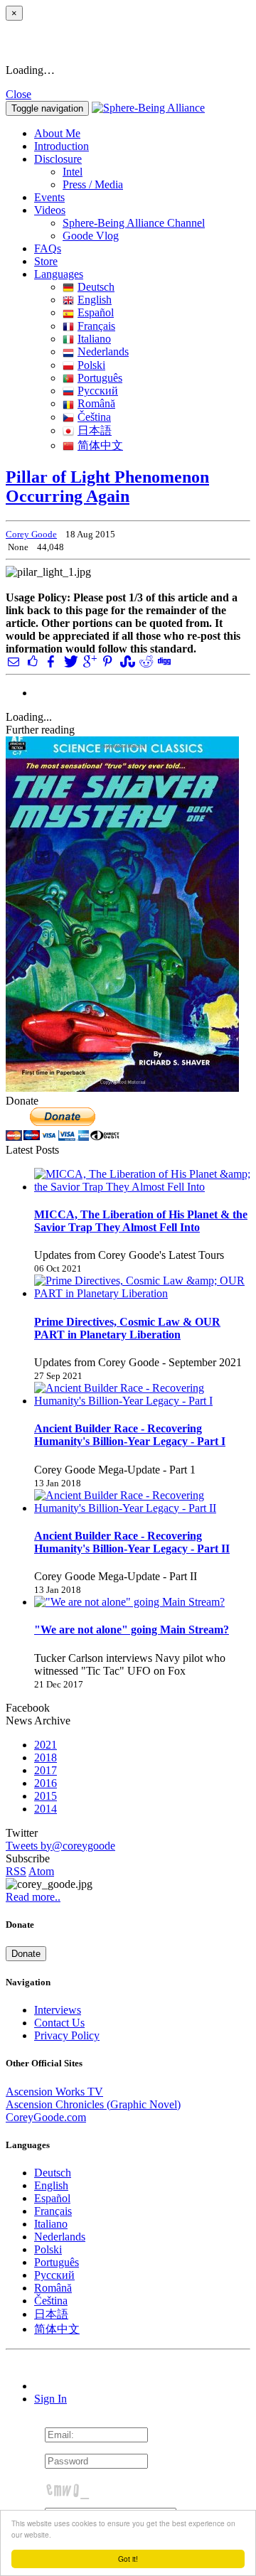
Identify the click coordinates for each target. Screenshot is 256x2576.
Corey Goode (31, 534)
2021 (46, 1745)
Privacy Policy (67, 2035)
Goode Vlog (91, 236)
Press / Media (93, 184)
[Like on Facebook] (32, 661)
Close (18, 94)
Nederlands (103, 351)
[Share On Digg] (164, 661)
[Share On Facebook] (51, 661)
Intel (73, 172)
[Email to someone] (14, 661)
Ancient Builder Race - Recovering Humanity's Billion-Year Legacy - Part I (130, 1435)
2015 (46, 1796)
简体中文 (100, 445)
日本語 (95, 430)
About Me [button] (57, 133)
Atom (41, 1871)
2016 (46, 1783)
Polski (91, 365)
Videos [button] (50, 210)
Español (96, 312)
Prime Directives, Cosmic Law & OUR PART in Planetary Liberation (127, 1328)
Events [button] (49, 197)
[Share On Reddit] (145, 661)
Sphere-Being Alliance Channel (134, 223)
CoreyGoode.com (46, 2117)
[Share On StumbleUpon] (126, 661)
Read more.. (33, 1897)
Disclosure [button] (58, 159)
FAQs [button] (48, 248)
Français (96, 326)
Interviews (58, 2010)
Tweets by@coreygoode (60, 1846)
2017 (46, 1770)
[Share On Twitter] (70, 661)
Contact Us (59, 2023)
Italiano (94, 339)
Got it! (128, 2559)
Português (100, 378)
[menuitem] (156, 172)
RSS (16, 1871)
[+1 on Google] (89, 661)
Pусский (98, 391)
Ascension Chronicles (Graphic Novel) (93, 2104)
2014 (46, 1809)
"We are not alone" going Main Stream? (132, 1630)
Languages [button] (59, 274)
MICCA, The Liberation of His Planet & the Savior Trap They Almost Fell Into (141, 1221)
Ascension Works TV (54, 2092)
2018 (46, 1757)
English (95, 300)
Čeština (94, 417)
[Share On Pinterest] (107, 661)
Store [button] (46, 261)
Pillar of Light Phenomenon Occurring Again (107, 487)
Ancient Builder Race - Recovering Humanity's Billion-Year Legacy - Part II (132, 1542)
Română (96, 403)
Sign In (50, 2399)
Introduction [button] (62, 146)
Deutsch (96, 287)
